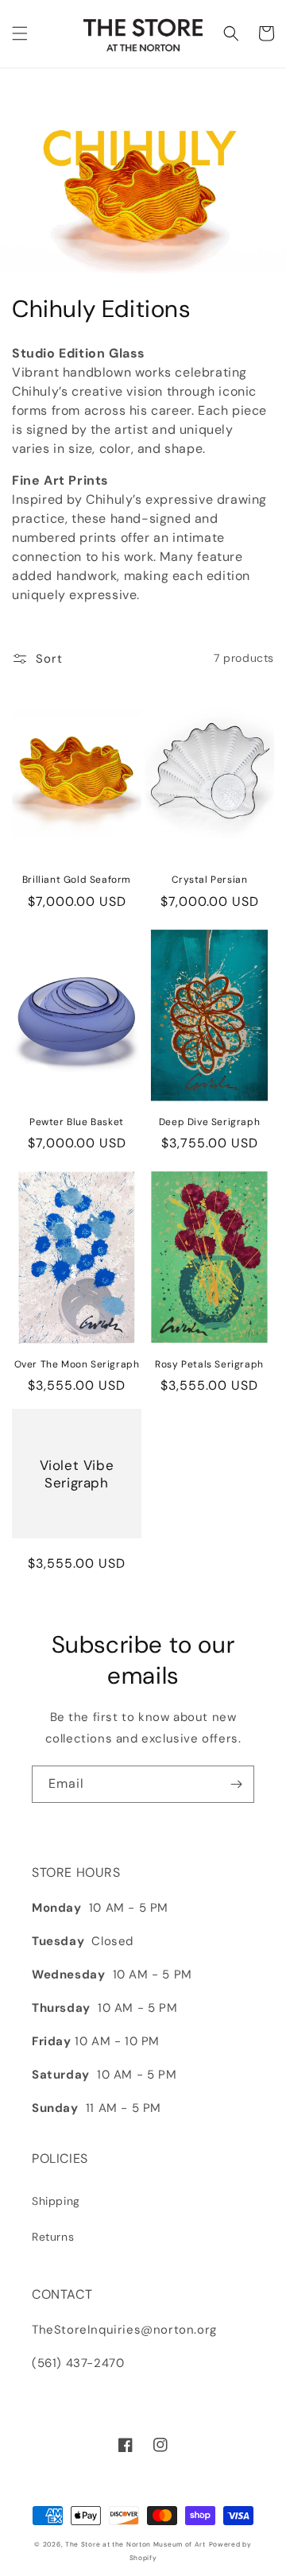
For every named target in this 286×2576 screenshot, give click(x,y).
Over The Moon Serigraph (77, 1365)
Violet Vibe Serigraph (77, 1474)
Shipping (56, 2201)
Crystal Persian (210, 880)
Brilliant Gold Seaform (77, 880)
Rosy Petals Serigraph (209, 1365)
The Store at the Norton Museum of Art (135, 2545)
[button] (20, 33)
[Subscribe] (236, 1784)
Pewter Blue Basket (77, 1122)
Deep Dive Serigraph (209, 1122)
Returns (53, 2237)
